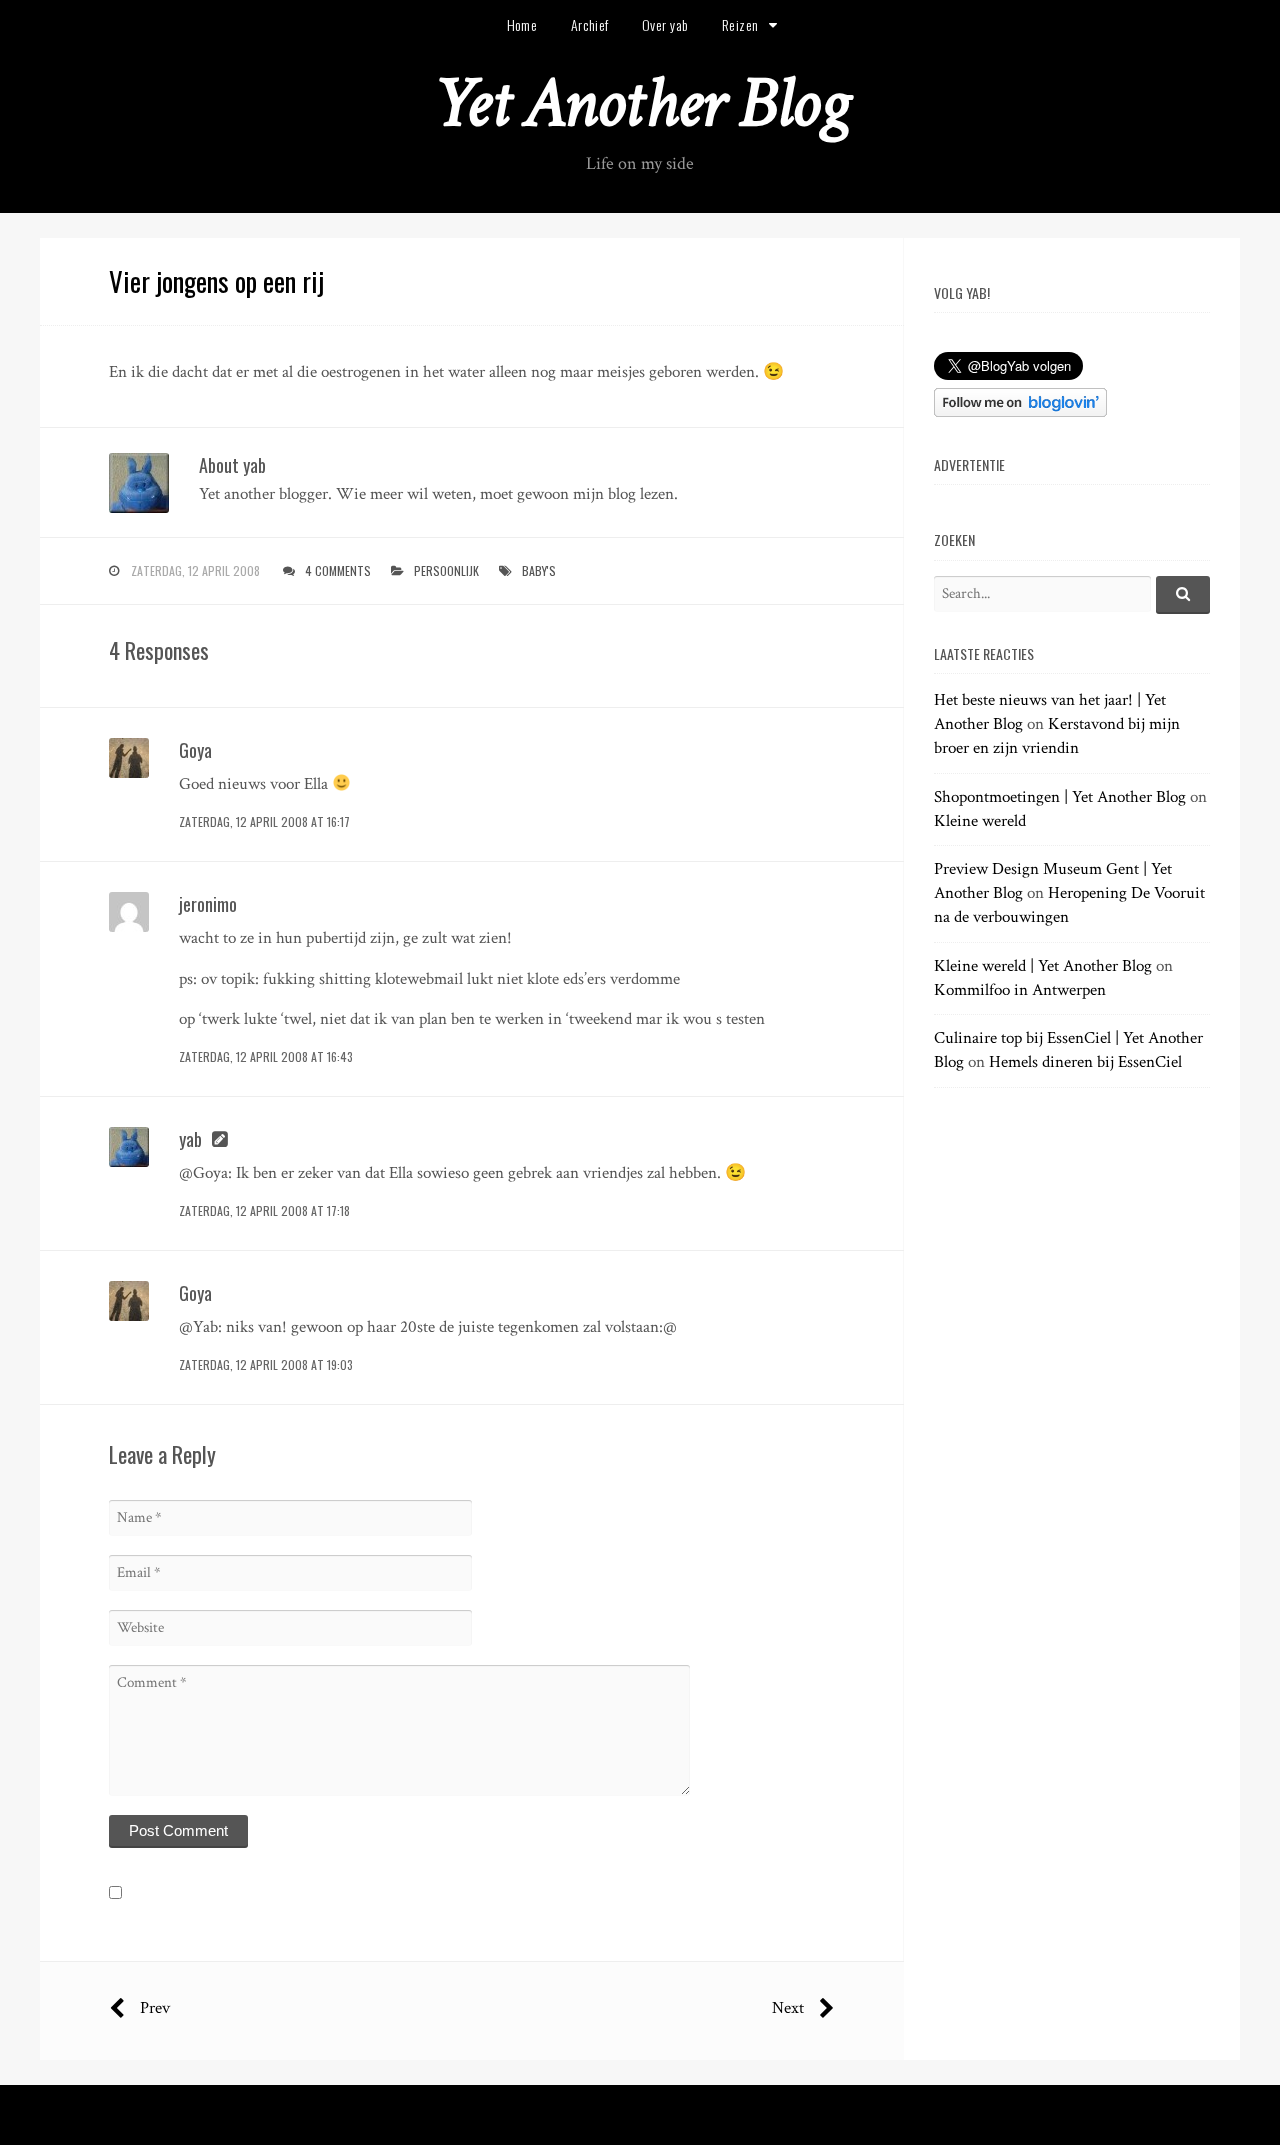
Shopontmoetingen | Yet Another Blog (1060, 797)
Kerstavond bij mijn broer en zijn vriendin (1057, 736)
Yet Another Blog (640, 103)
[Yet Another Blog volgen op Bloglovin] (1020, 412)
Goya (195, 750)
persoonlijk (446, 570)
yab (190, 1139)
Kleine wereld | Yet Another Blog (1043, 966)
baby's (539, 570)
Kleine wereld (980, 821)
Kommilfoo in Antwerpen (1020, 990)
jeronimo (208, 904)
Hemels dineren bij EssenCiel (1085, 1062)
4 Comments (338, 570)
